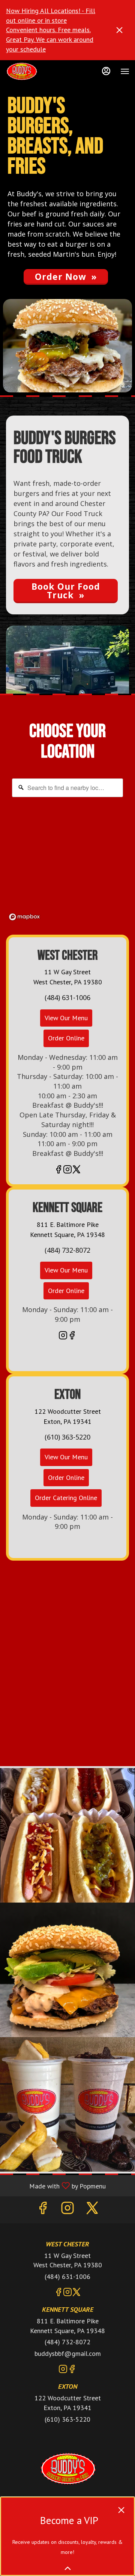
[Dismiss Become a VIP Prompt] (121, 2510)
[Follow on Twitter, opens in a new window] (76, 1170)
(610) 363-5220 (67, 2419)
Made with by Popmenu (56, 2185)
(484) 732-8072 (67, 2342)
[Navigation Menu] (125, 71)
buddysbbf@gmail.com (68, 2353)
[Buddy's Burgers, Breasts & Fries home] (39, 71)
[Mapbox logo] (25, 917)
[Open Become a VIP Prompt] (68, 2568)
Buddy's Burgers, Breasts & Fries (67, 2469)
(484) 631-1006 (67, 2276)
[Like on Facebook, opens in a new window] (58, 1170)
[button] (67, 1835)
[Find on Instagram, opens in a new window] (67, 1170)
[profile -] (106, 71)
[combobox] (67, 788)
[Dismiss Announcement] (119, 30)
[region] (67, 849)
